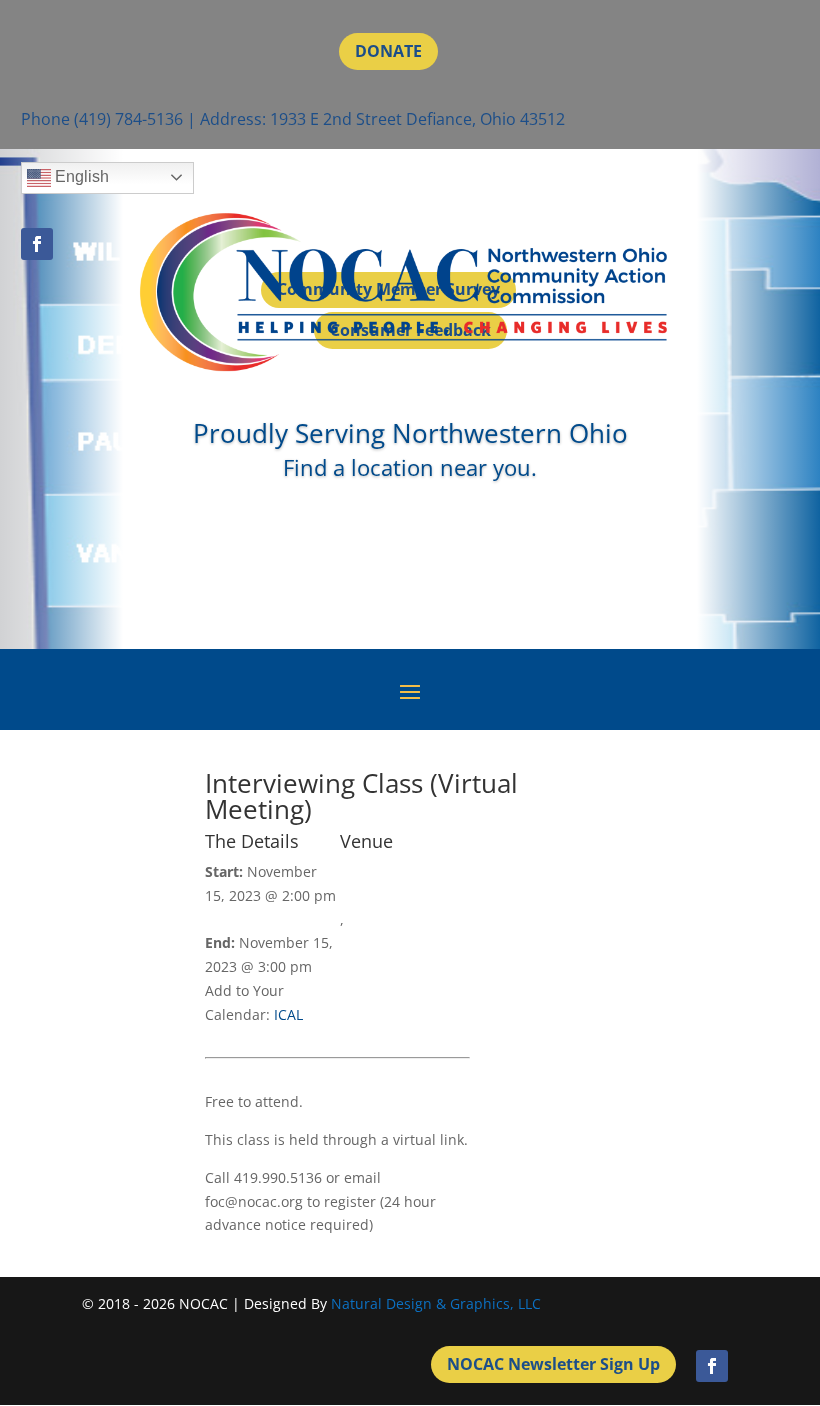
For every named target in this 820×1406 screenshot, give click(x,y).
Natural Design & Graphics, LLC (436, 1303)
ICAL (288, 1014)
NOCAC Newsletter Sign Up (553, 1364)
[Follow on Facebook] (712, 1366)
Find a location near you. (410, 467)
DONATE (388, 51)
